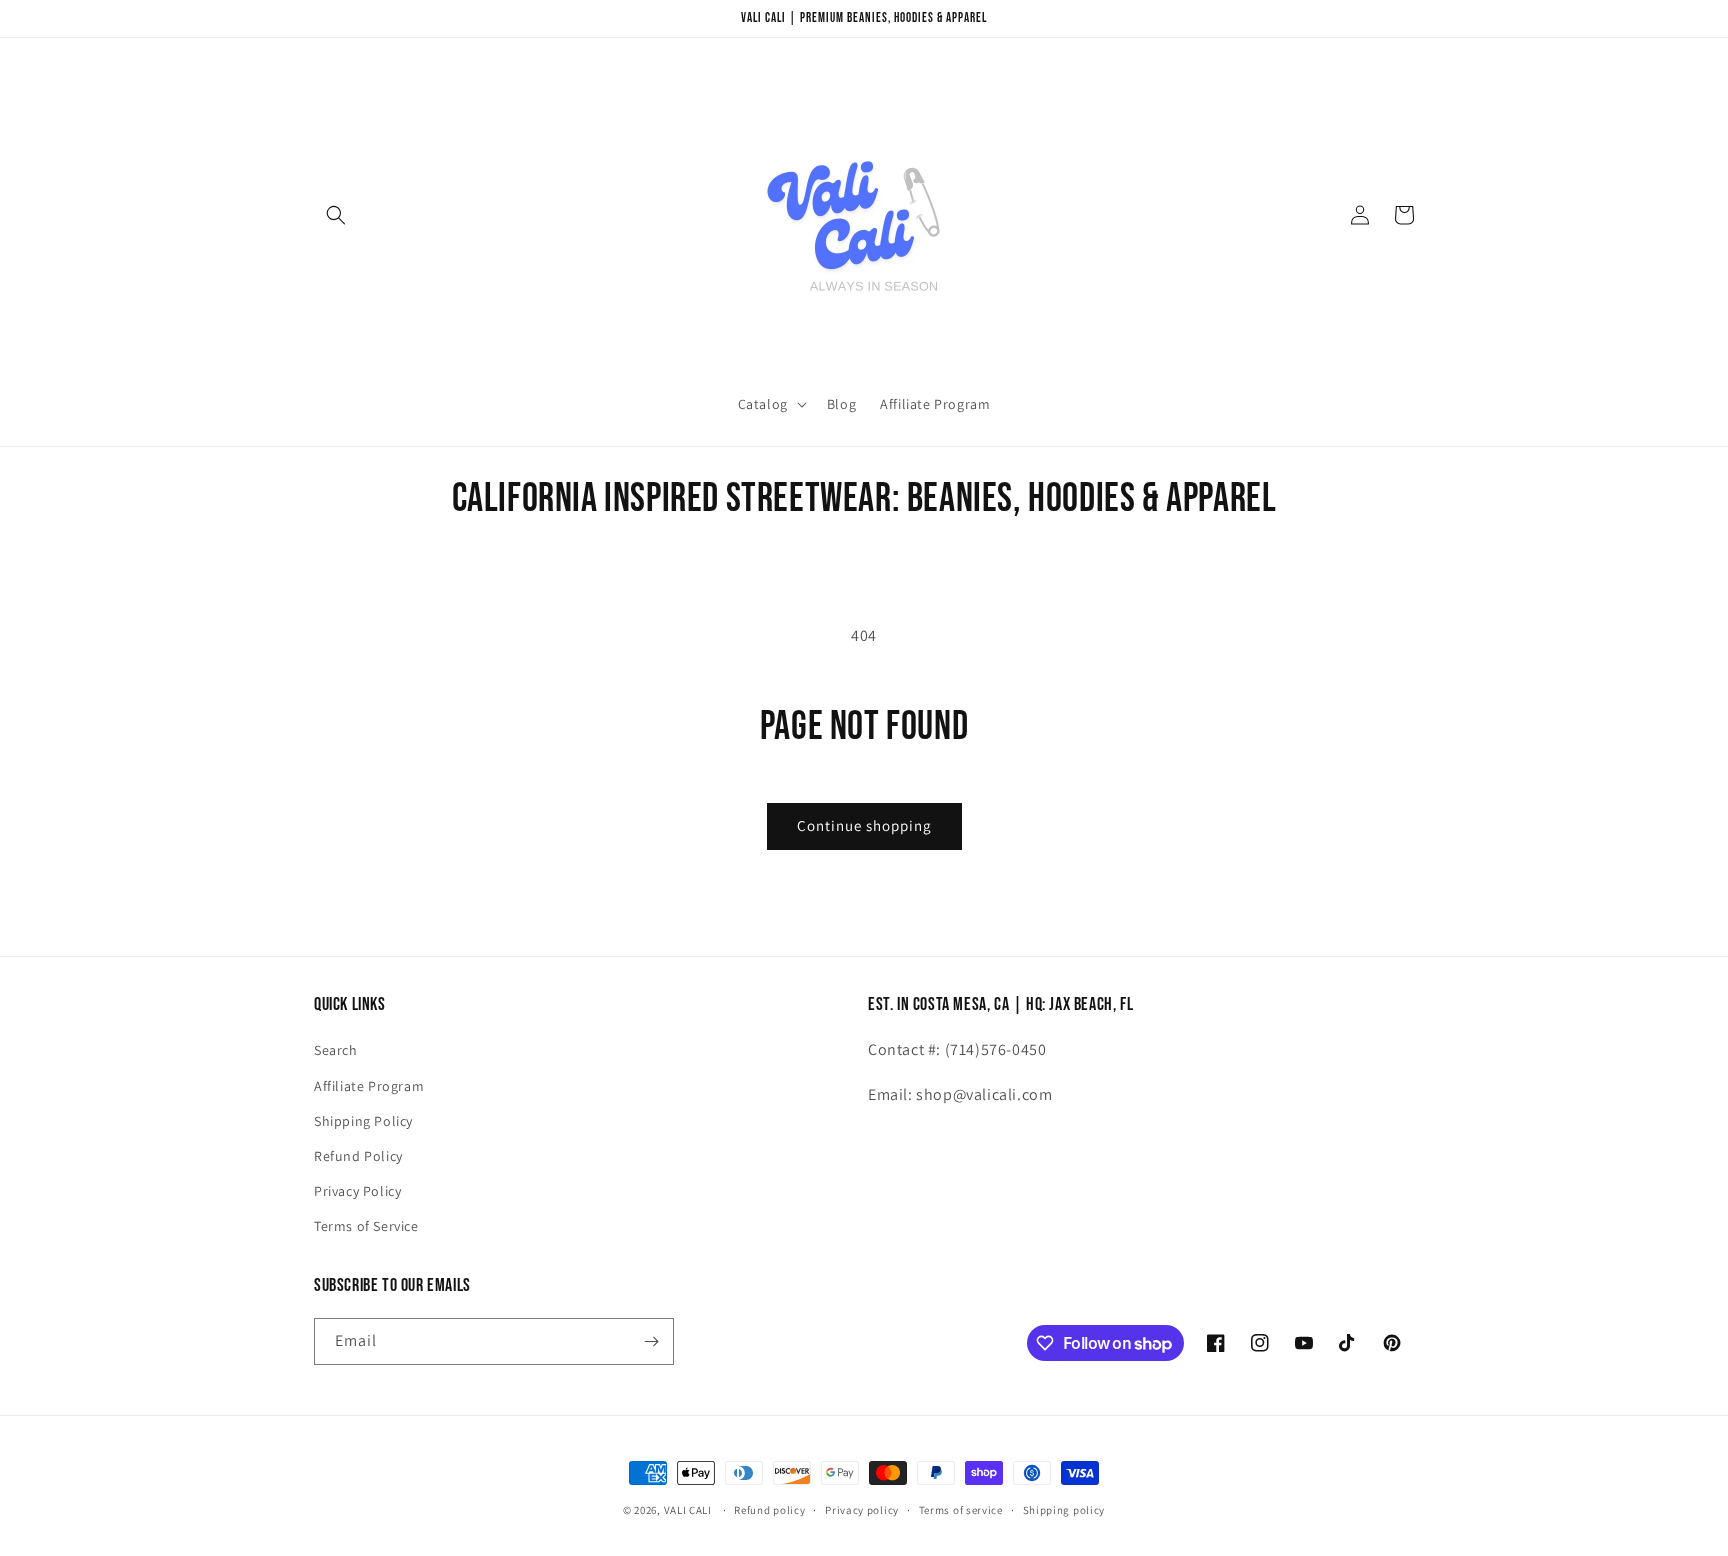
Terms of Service (366, 1226)
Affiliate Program (369, 1086)
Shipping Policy (363, 1121)
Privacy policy (862, 1510)
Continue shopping (864, 825)
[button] (336, 215)
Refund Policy (358, 1156)
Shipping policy (1064, 1510)
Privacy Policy (357, 1191)
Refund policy (769, 1510)
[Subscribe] (651, 1341)
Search (336, 1050)
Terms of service (961, 1510)
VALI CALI (688, 1510)
